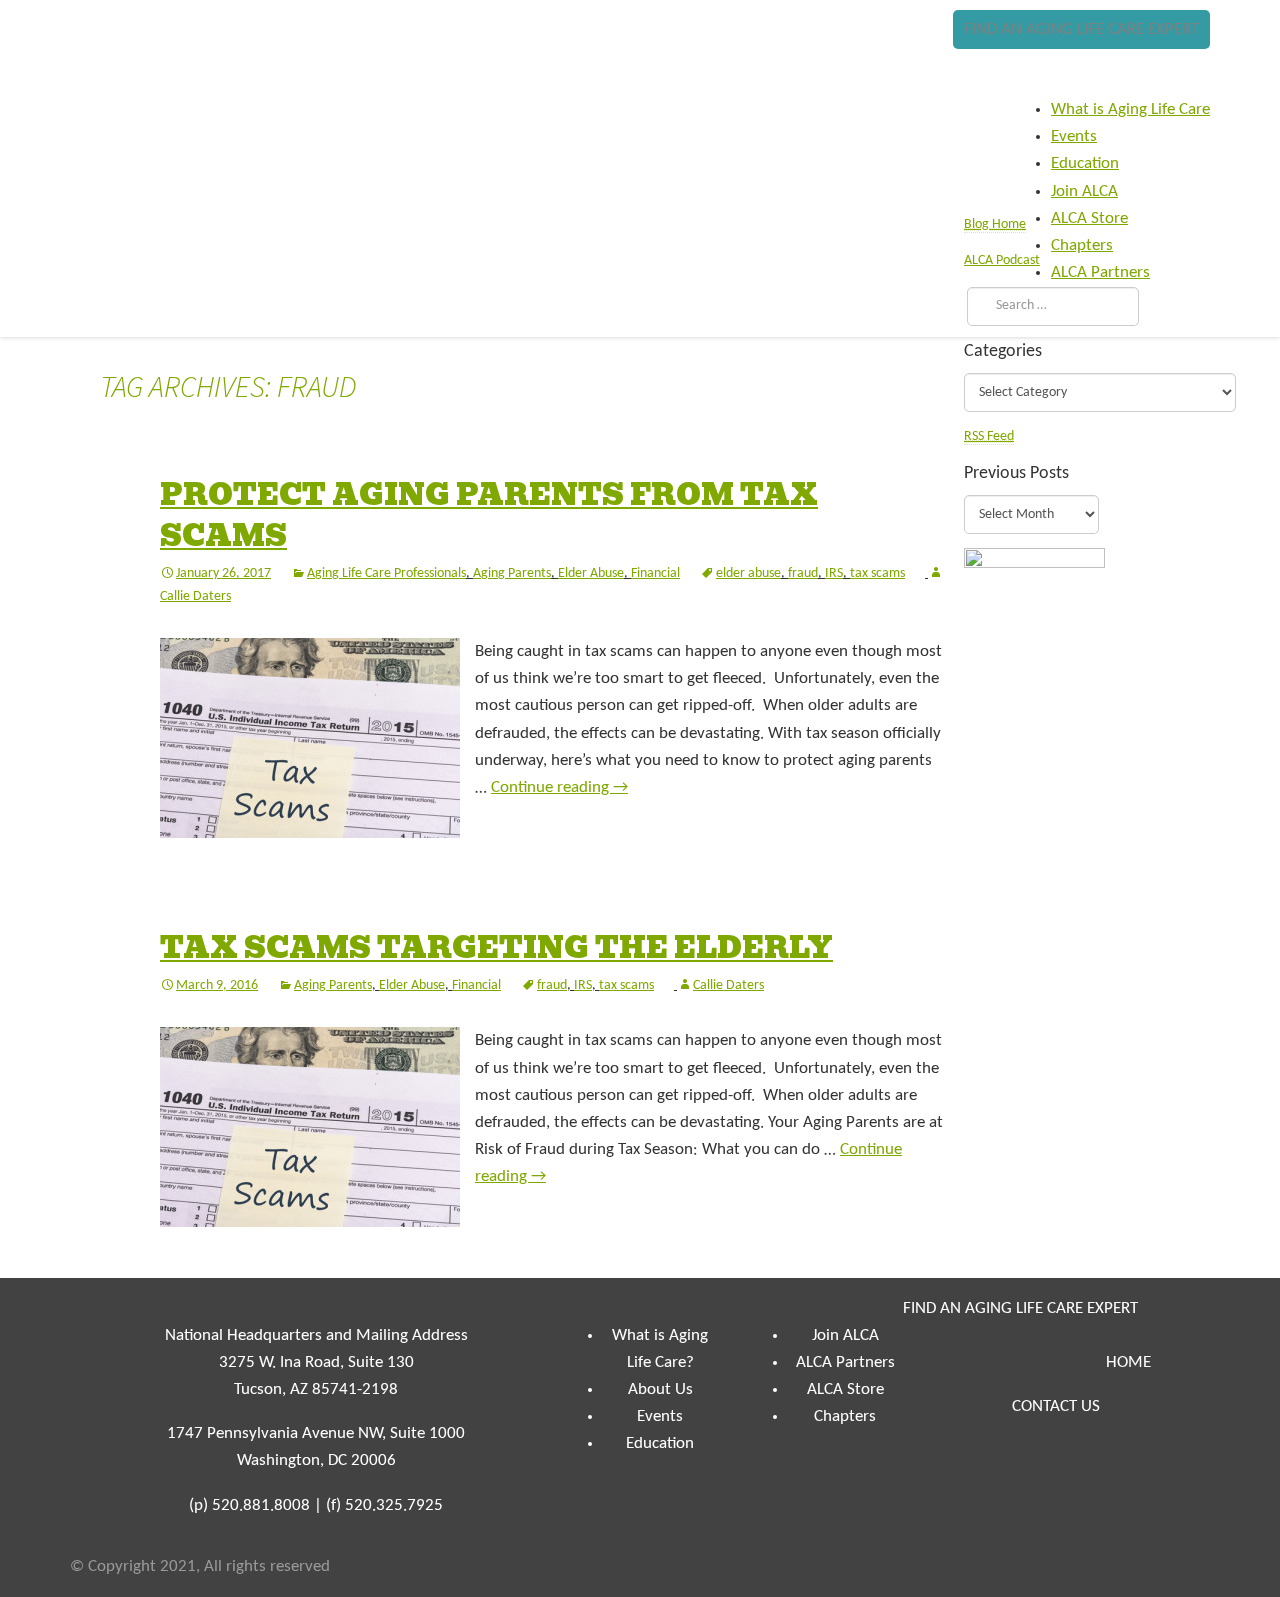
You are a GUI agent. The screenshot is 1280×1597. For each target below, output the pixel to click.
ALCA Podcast (1002, 260)
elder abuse (748, 573)
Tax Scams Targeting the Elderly (496, 948)
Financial (655, 573)
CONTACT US (1056, 1406)
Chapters (845, 1416)
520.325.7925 (394, 1505)
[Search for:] (1048, 305)
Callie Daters (728, 985)
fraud (803, 573)
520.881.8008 (261, 1505)
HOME (1128, 1362)
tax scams (877, 573)
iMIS (131, 67)
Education (660, 1443)
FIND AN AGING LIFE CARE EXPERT (1081, 29)
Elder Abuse (591, 573)
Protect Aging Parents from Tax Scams (489, 516)
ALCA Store (845, 1389)
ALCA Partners (845, 1362)
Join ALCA (845, 1335)
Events (660, 1416)
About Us (660, 1389)
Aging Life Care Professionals (386, 573)
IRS (834, 573)
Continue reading (559, 787)
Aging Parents (512, 573)
